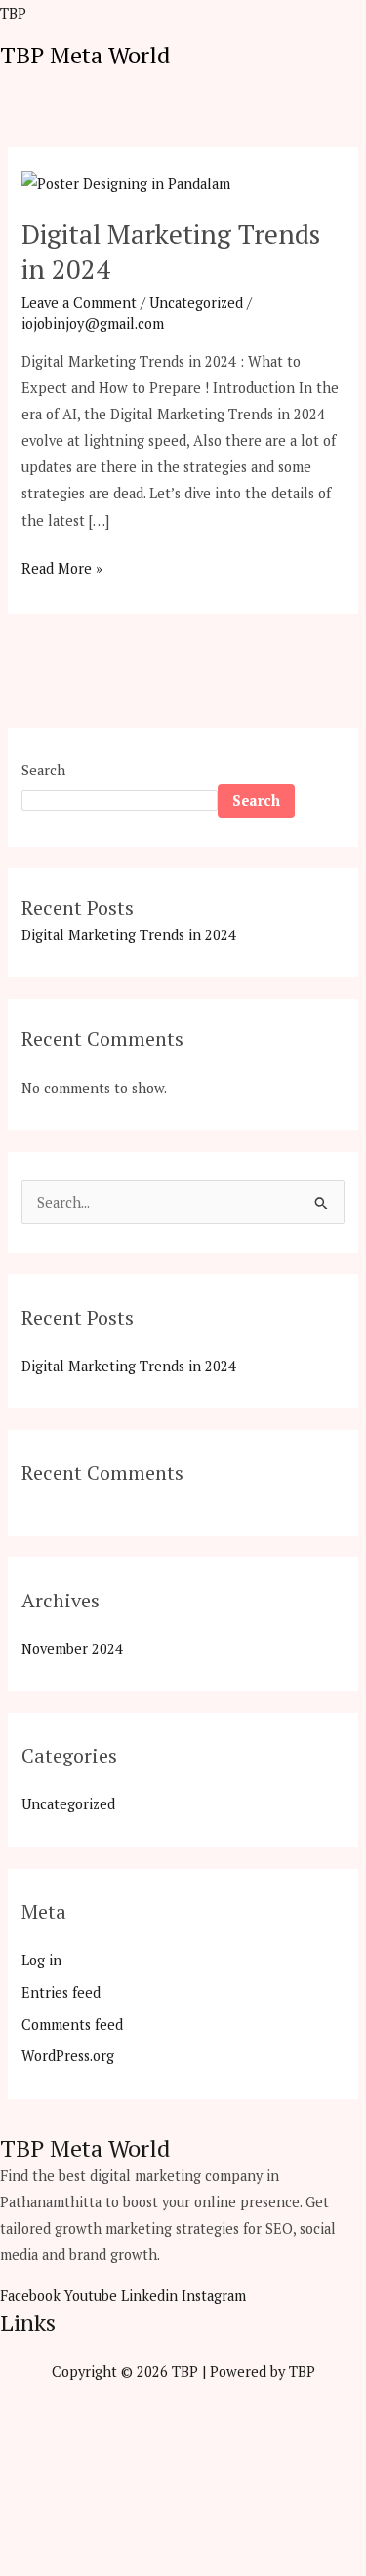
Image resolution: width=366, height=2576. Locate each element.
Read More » (62, 566)
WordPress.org (68, 2056)
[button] (359, 79)
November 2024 (72, 1649)
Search (43, 770)
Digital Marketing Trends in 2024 (171, 252)
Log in (41, 1960)
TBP (13, 13)
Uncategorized (196, 303)
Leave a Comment (79, 303)
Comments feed (72, 2024)
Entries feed (61, 1992)
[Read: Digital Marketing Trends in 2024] (126, 182)
